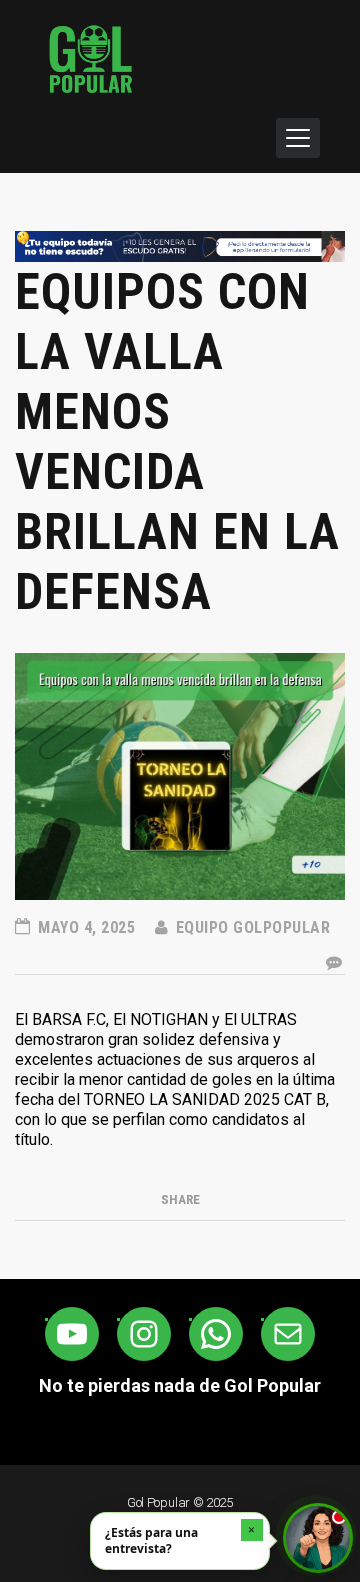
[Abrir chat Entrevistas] (318, 1538)
